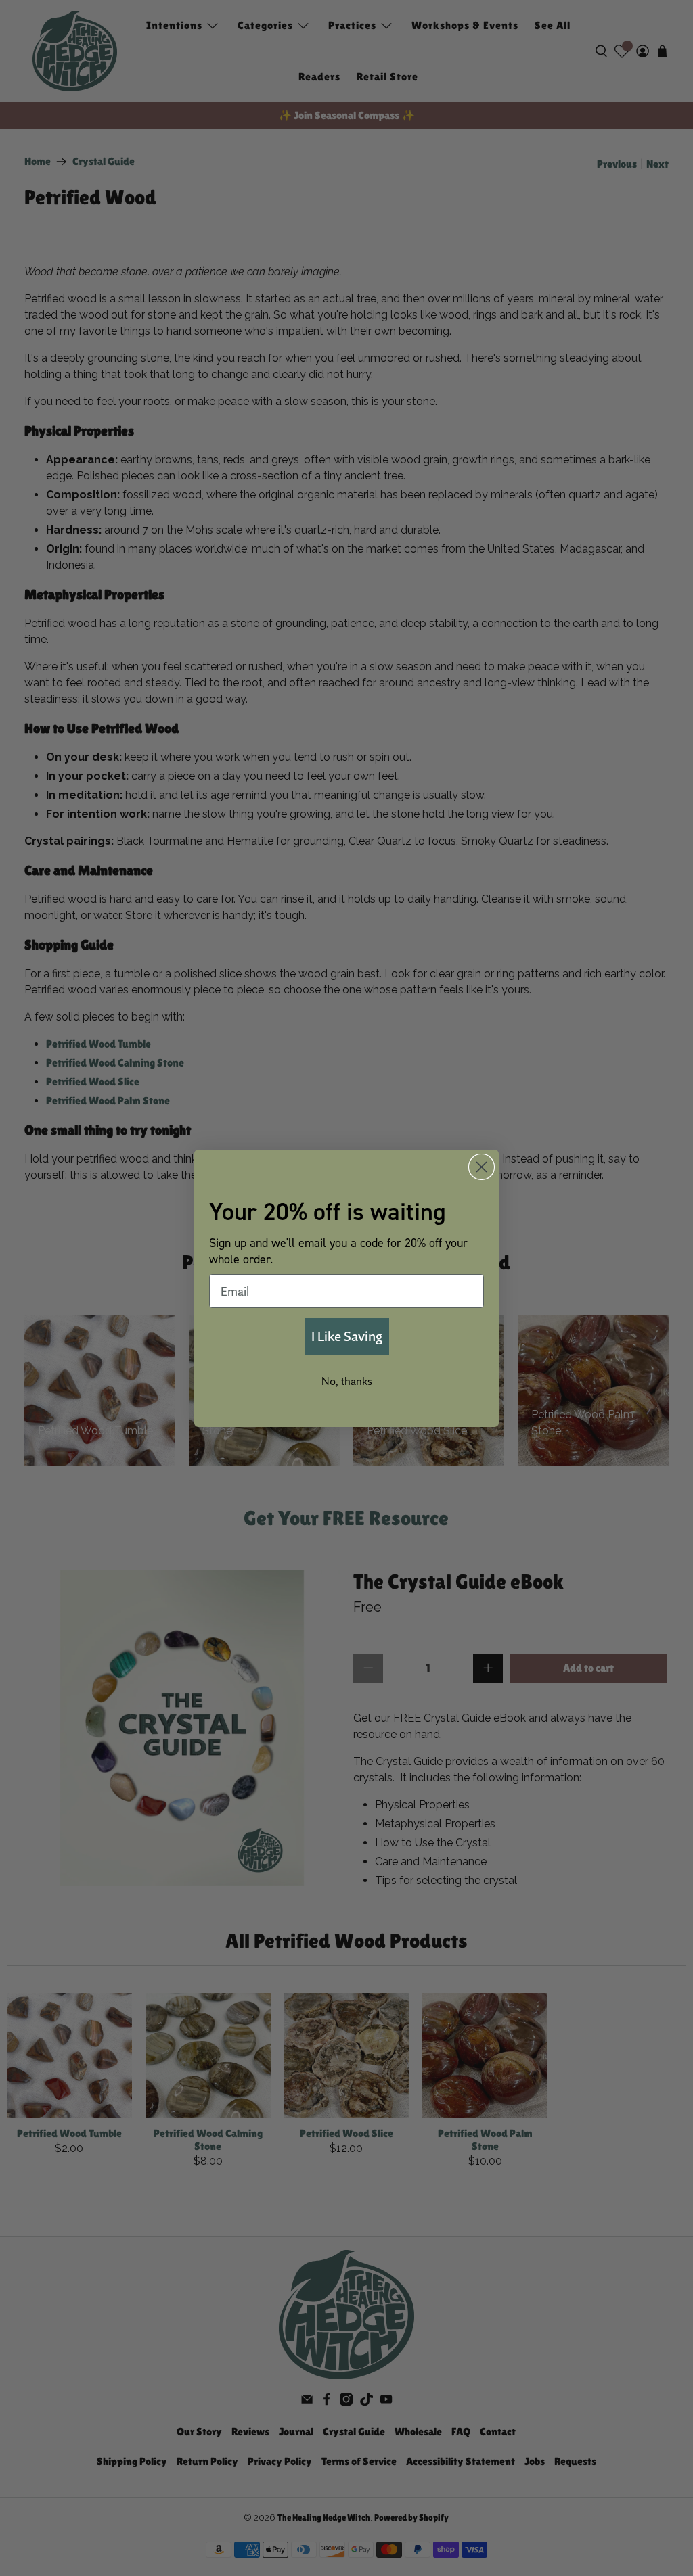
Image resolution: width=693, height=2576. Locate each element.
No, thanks (347, 1381)
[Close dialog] (482, 1167)
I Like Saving (347, 1336)
